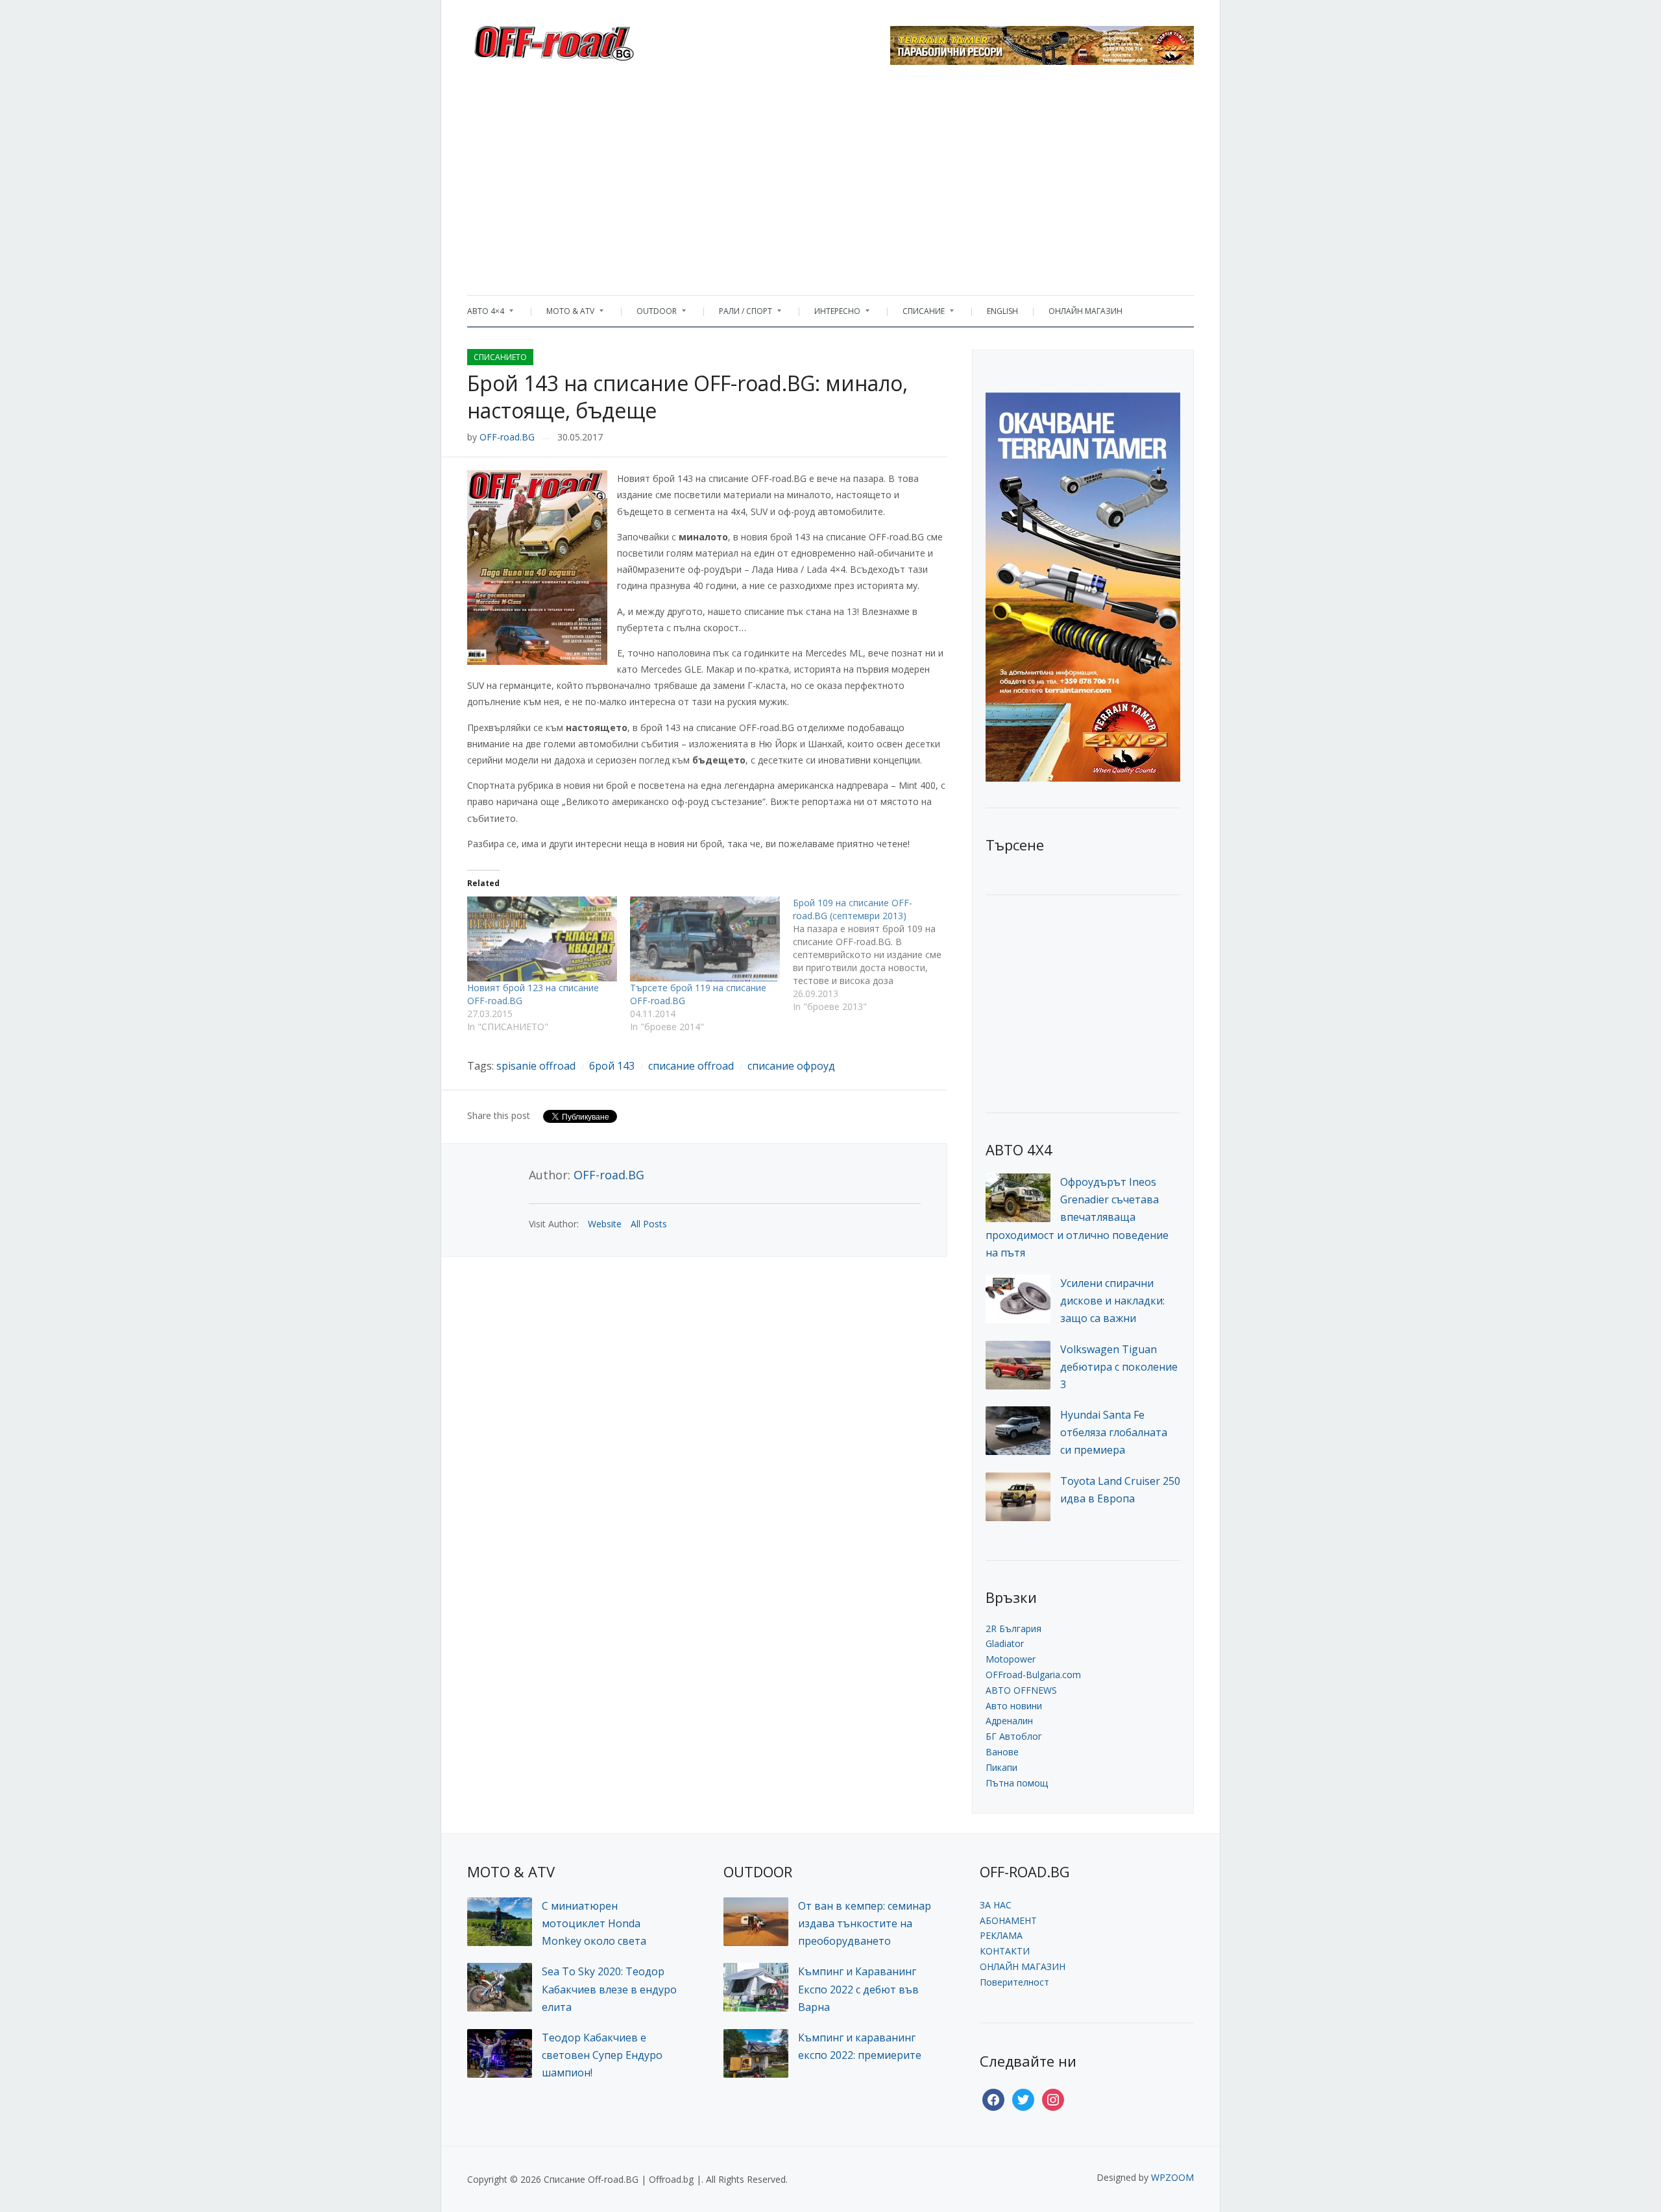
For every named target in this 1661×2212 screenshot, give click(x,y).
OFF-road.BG (507, 437)
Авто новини (1014, 1706)
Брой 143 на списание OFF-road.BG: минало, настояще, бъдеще (687, 397)
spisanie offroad (536, 1066)
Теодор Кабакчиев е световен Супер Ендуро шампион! (602, 2055)
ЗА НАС (996, 1905)
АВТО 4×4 (486, 314)
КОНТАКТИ (1005, 1951)
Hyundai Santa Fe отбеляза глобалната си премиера (1114, 1432)
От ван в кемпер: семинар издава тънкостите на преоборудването (865, 1923)
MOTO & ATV (564, 314)
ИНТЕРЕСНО (831, 314)
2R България (1013, 1629)
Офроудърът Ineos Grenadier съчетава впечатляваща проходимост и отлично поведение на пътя (1077, 1217)
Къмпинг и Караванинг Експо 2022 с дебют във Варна (858, 1989)
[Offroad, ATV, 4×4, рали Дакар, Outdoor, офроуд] (583, 40)
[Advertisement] (830, 185)
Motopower (1011, 1659)
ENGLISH (1002, 311)
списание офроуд (791, 1066)
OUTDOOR (650, 314)
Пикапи (1001, 1767)
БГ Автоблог (1014, 1736)
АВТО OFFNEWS (1021, 1690)
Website (605, 1224)
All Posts (649, 1224)
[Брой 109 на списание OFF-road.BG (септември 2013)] (874, 955)
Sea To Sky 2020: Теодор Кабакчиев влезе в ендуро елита (609, 1989)
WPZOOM (1172, 2177)
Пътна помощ (1017, 1783)
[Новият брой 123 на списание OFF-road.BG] (542, 939)
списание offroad (691, 1066)
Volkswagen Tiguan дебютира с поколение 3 (1119, 1367)
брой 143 (612, 1066)
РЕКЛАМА (1001, 1935)
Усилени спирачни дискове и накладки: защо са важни (1112, 1301)
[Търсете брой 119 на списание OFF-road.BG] (705, 939)
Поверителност (1014, 1982)
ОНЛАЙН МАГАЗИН (1085, 311)
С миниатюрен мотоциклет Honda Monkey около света (594, 1923)
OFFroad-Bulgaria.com (1033, 1675)
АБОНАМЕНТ (1008, 1920)
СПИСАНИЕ (917, 314)
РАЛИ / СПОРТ (739, 314)
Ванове (1002, 1752)
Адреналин (1009, 1721)
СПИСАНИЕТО (500, 357)
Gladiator (1005, 1643)
